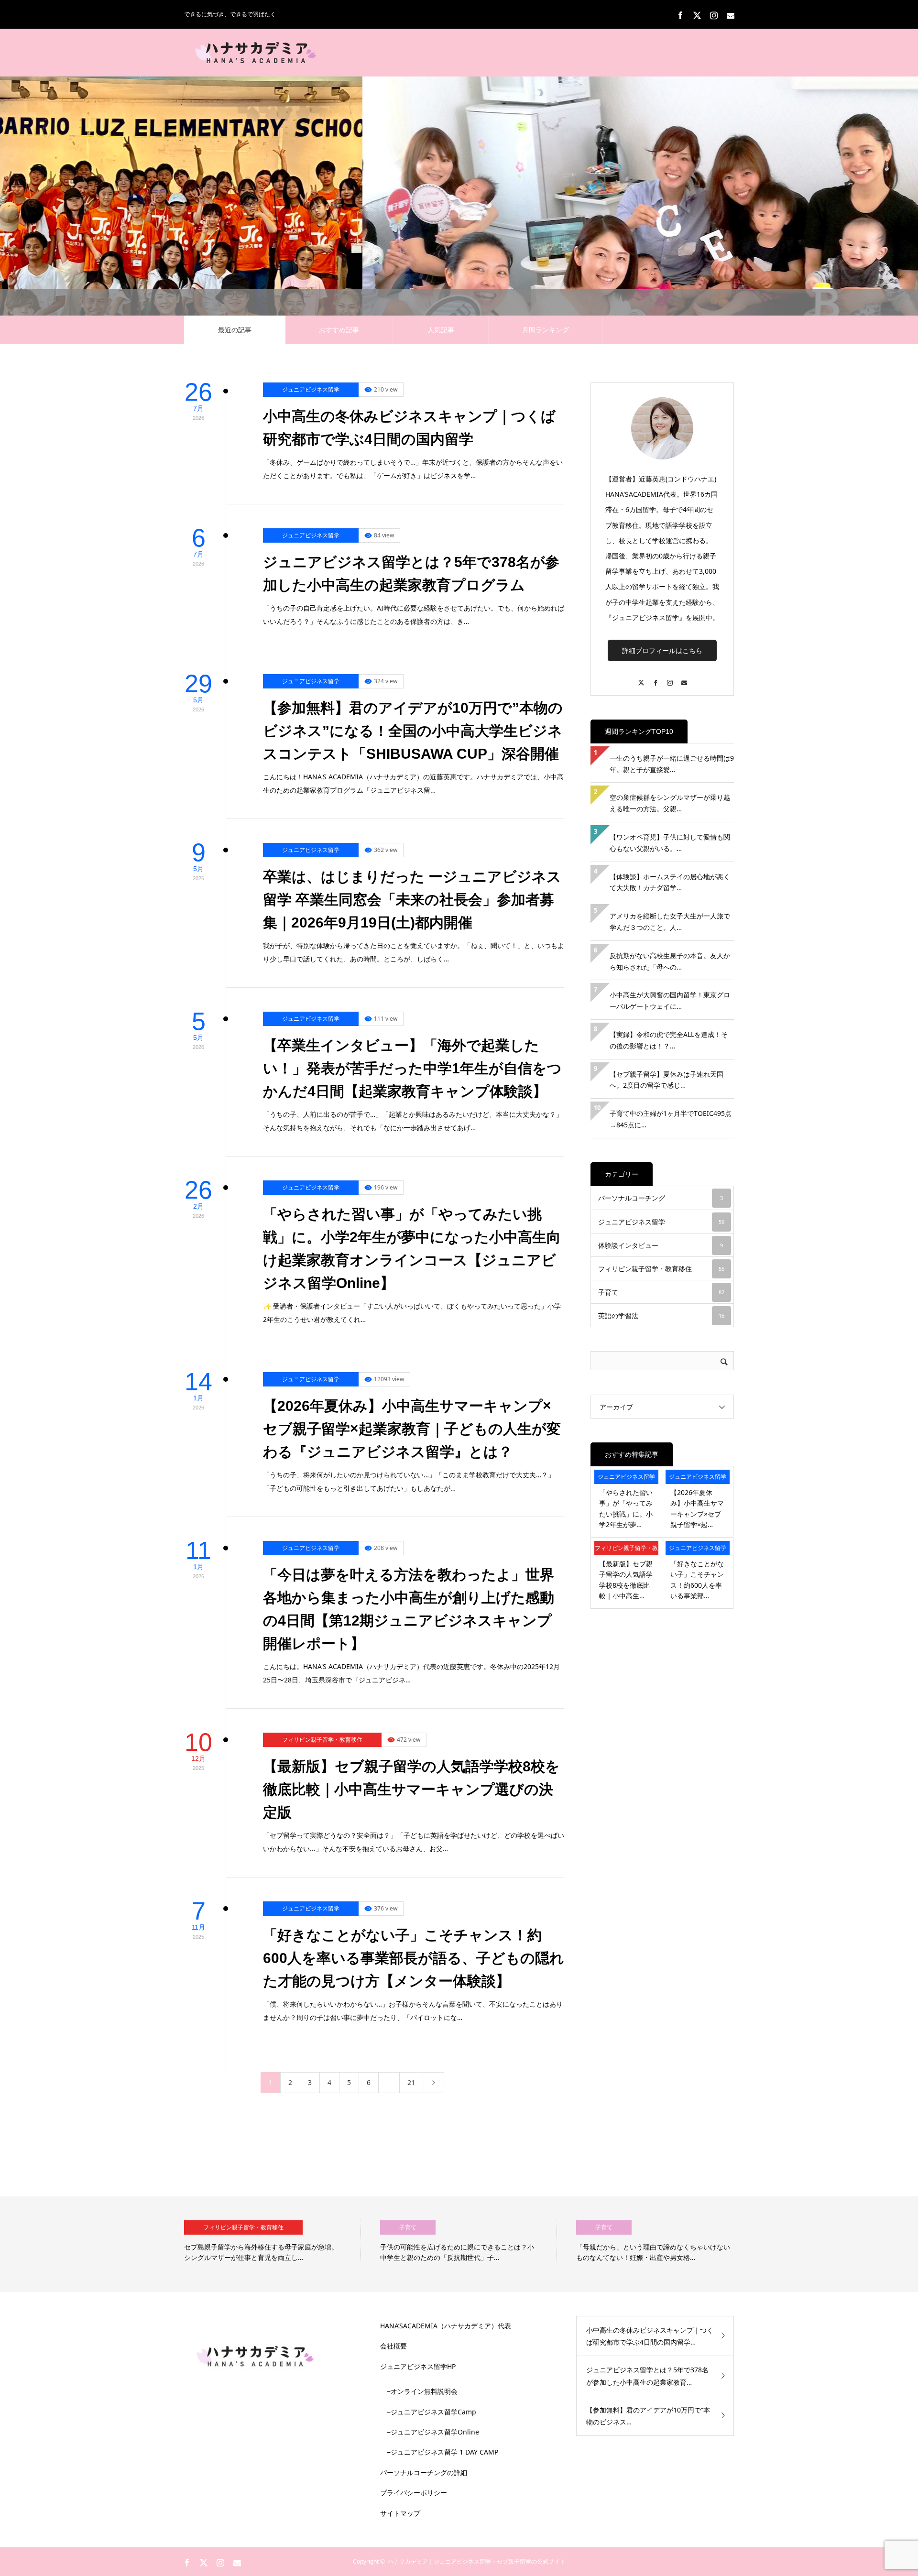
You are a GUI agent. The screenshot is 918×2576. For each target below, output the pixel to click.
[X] (641, 678)
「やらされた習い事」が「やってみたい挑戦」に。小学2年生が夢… (626, 1508)
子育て (661, 1292)
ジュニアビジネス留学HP (418, 2366)
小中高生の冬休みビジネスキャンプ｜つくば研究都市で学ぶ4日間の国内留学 (409, 428)
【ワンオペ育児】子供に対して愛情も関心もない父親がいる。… (670, 843)
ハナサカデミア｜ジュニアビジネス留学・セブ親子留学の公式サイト (477, 2561)
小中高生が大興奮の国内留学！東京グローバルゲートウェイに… (670, 1000)
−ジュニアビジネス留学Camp (432, 2412)
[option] (311, 2244)
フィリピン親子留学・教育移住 (322, 1740)
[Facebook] (655, 678)
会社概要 (393, 2346)
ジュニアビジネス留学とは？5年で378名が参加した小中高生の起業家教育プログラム (411, 573)
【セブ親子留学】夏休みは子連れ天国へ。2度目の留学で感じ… (667, 1080)
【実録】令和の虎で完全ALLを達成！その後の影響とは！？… (669, 1040)
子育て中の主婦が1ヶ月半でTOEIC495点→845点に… (671, 1119)
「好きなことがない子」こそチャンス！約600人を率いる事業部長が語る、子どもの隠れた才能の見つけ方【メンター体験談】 (414, 1958)
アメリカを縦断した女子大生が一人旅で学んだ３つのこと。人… (670, 922)
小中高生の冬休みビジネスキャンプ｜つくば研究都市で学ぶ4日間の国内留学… (650, 2336)
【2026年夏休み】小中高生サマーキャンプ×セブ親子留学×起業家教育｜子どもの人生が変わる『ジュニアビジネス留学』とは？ (412, 1429)
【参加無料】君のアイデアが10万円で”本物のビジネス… (648, 2416)
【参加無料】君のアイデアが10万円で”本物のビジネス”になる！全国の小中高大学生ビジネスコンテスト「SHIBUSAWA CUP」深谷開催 (413, 731)
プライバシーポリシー (414, 2493)
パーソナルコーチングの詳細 (424, 2472)
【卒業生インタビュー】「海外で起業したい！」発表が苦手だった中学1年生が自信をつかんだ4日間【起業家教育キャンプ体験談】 (412, 1068)
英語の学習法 (661, 1315)
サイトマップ (400, 2513)
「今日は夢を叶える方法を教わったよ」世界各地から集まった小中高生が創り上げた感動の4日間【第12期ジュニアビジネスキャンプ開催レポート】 (409, 1609)
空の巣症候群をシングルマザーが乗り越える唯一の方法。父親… (670, 803)
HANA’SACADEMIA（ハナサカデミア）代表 (446, 2326)
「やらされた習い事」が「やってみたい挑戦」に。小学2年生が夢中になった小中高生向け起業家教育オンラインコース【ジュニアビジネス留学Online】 (412, 1249)
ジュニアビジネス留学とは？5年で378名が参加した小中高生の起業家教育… (647, 2376)
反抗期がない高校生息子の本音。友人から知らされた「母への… (670, 961)
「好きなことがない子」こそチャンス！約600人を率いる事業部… (697, 1580)
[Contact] (684, 678)
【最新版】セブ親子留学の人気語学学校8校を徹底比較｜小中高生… (626, 1580)
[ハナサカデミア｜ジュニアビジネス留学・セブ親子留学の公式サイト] (256, 53)
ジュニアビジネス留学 (311, 389)
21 (411, 2082)
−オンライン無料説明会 (422, 2391)
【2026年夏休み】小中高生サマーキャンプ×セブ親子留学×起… (697, 1508)
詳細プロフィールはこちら (662, 650)
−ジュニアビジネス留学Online (433, 2432)
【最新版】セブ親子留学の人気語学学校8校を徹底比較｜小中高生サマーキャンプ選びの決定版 (411, 1789)
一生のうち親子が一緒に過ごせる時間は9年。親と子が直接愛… (672, 764)
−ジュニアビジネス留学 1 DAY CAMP (443, 2452)
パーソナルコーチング (661, 1198)
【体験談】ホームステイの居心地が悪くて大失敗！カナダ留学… (670, 882)
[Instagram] (669, 678)
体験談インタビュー (661, 1245)
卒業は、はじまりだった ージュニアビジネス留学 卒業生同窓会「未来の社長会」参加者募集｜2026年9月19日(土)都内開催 (412, 900)
